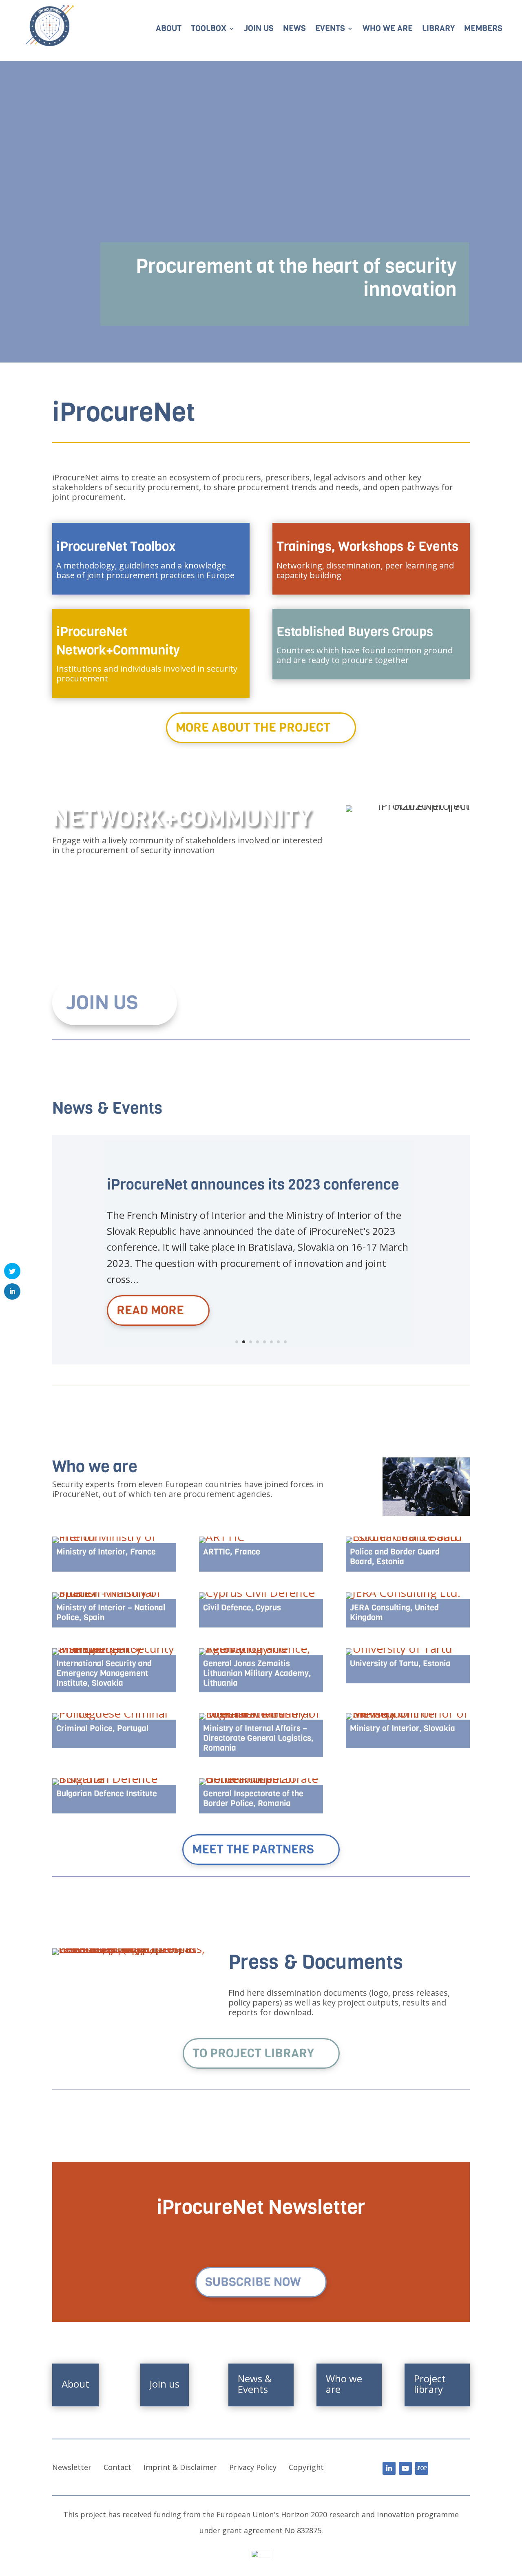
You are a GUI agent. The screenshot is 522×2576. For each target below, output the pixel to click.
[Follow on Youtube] (405, 2468)
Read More (150, 1310)
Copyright (306, 2467)
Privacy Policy (253, 2467)
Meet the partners (253, 1849)
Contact (117, 2467)
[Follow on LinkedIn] (389, 2468)
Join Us (102, 1003)
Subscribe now (253, 2282)
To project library (253, 2053)
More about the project (253, 727)
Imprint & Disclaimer (180, 2467)
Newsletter (72, 2467)
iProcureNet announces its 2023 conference (253, 1184)
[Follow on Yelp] (422, 2468)
